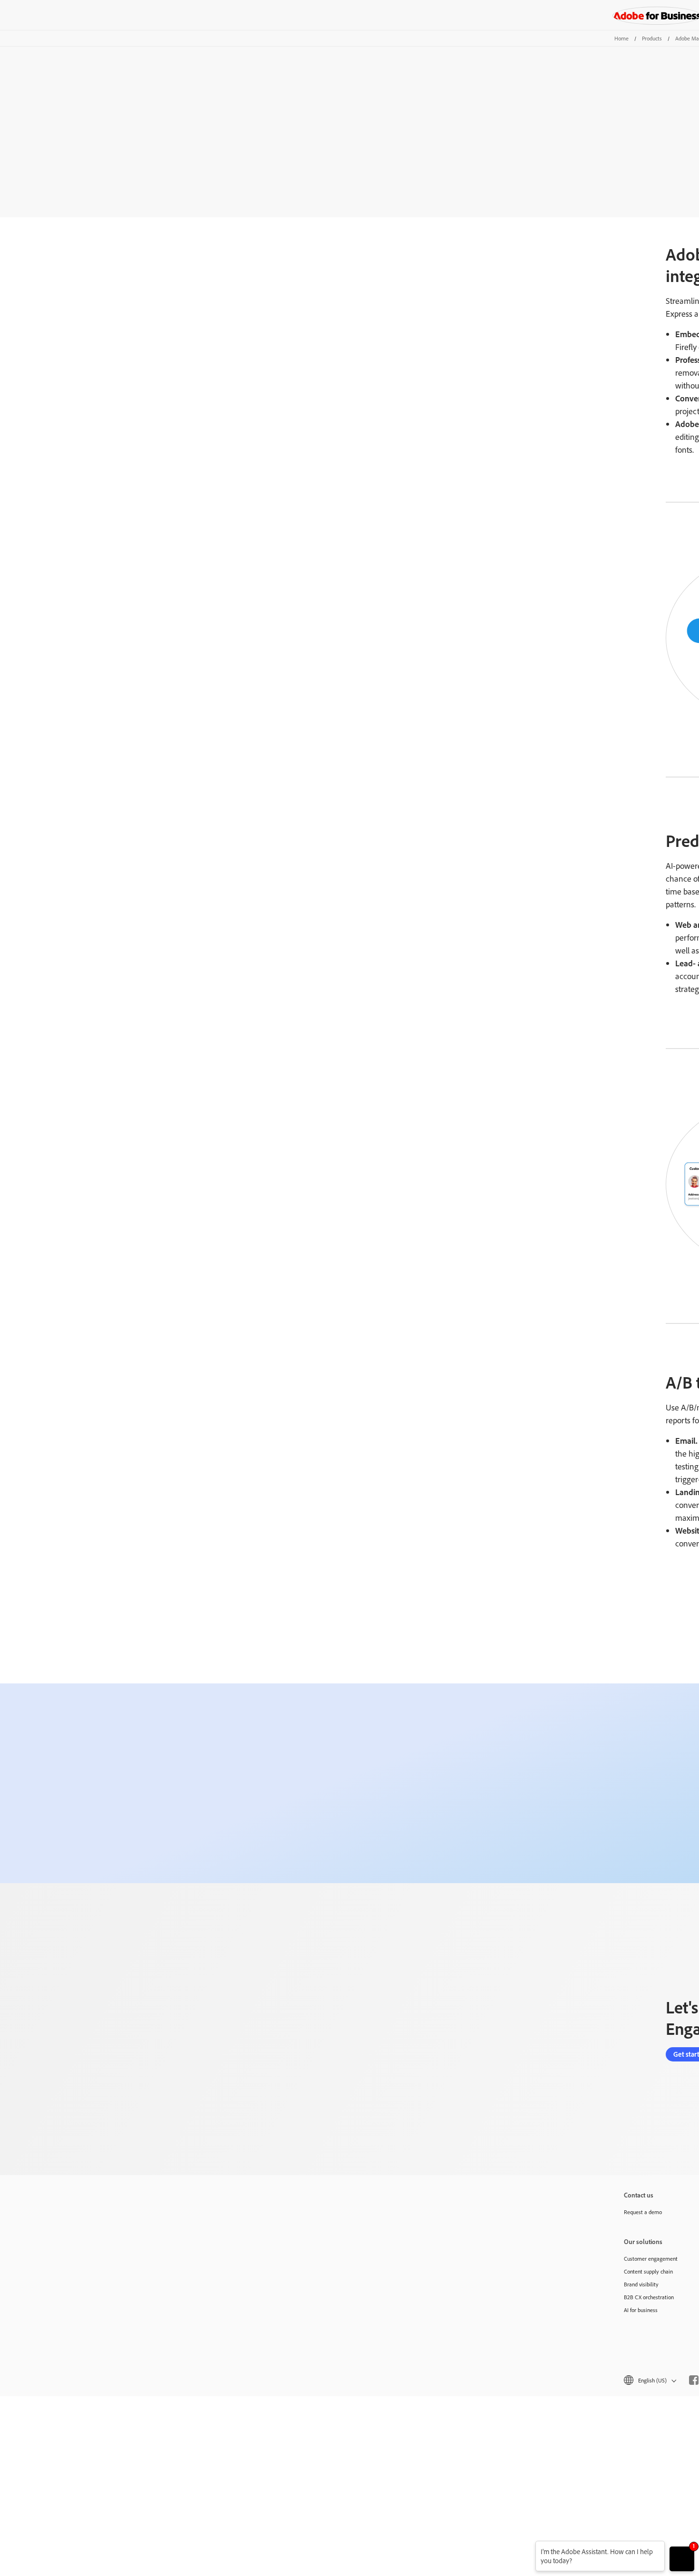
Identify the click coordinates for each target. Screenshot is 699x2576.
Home (621, 38)
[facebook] (694, 2380)
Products (652, 38)
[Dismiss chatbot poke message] (529, 2547)
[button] (649, 2380)
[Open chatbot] (682, 2559)
